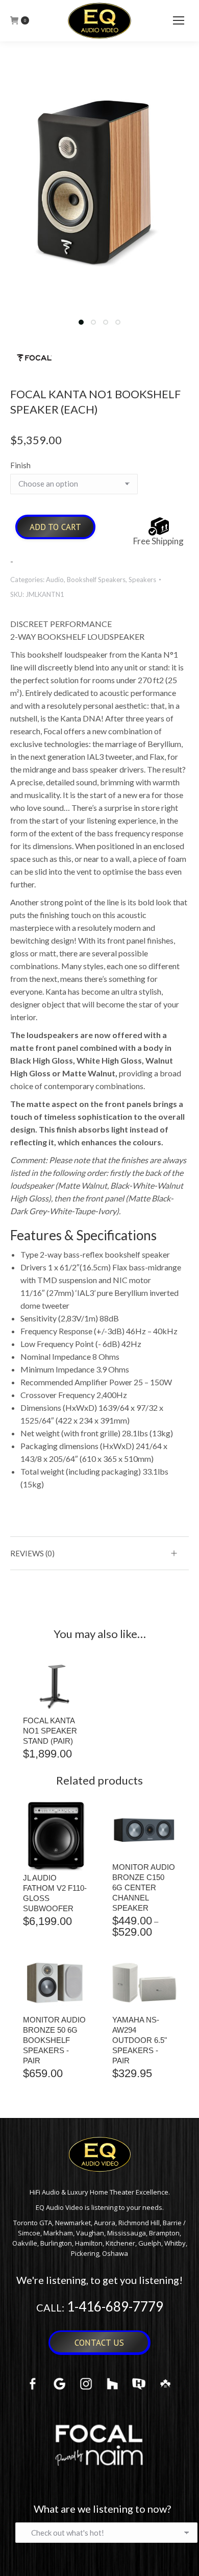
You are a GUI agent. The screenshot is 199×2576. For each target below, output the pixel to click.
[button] (81, 322)
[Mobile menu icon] (179, 20)
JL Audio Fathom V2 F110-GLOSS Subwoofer (55, 1893)
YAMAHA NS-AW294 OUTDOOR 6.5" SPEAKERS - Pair (140, 2040)
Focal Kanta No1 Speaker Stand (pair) (50, 1731)
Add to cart (55, 527)
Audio (55, 580)
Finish (20, 465)
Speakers (142, 580)
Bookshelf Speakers (96, 580)
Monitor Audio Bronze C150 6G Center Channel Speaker (144, 1887)
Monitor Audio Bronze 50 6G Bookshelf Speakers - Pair (54, 2040)
